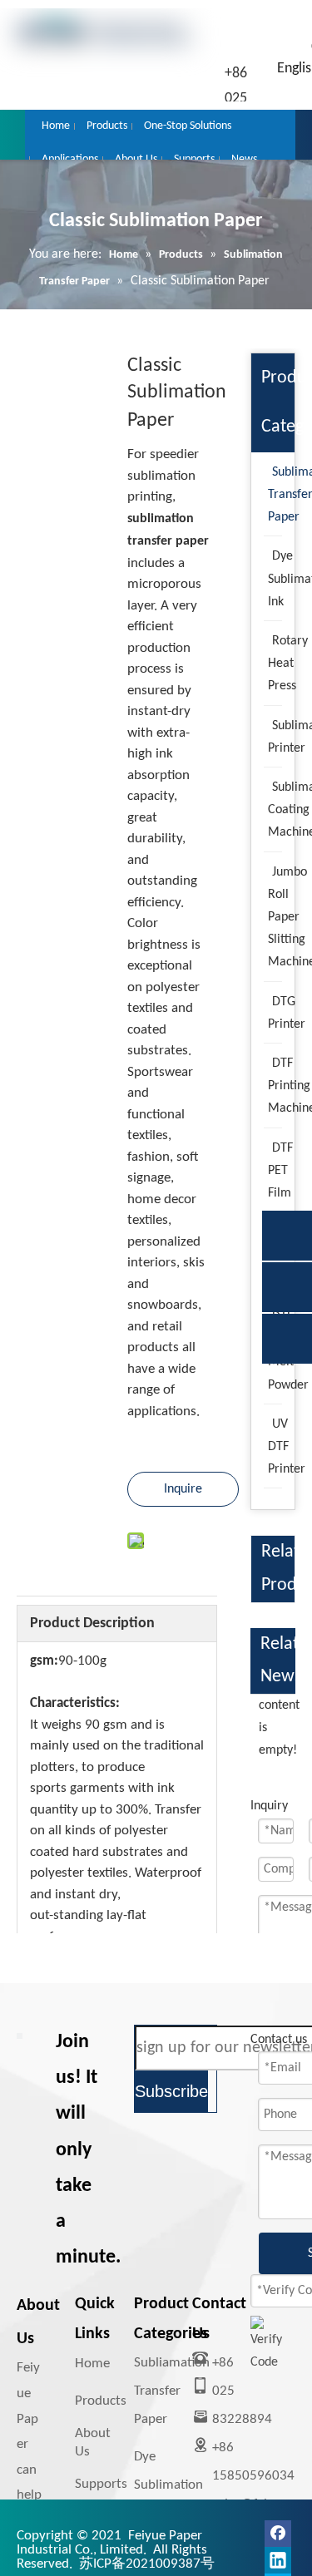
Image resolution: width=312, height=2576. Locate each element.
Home (92, 2364)
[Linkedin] (278, 2560)
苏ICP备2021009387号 (147, 2564)
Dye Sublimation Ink (168, 2485)
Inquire (183, 1489)
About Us (93, 2443)
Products (101, 2401)
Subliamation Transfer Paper (172, 2391)
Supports (101, 2484)
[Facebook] (278, 2534)
